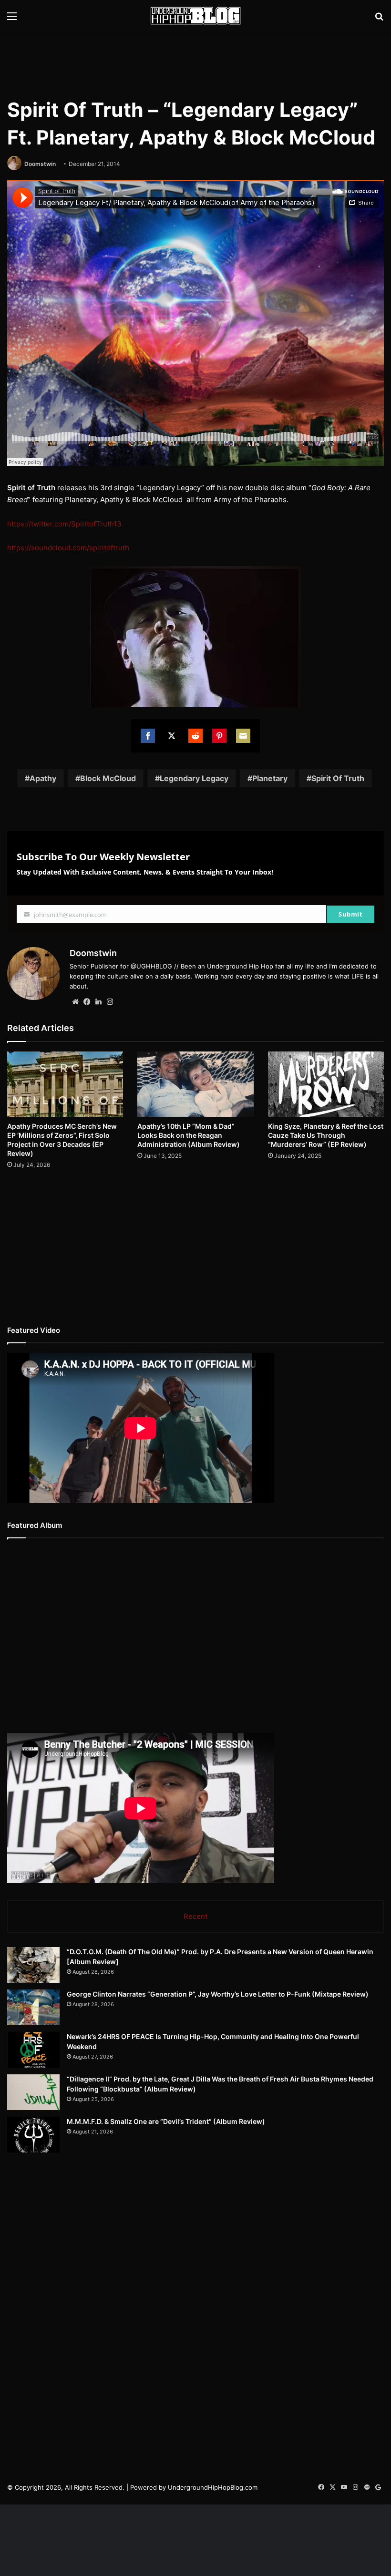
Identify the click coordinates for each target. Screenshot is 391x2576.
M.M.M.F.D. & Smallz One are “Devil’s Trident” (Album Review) (166, 2121)
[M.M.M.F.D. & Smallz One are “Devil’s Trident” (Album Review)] (33, 2135)
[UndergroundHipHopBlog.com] (195, 16)
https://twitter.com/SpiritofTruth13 (64, 524)
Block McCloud (108, 778)
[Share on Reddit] (195, 736)
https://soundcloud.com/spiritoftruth (68, 548)
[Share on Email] (243, 736)
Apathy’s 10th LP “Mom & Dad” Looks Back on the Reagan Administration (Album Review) (189, 1135)
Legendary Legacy (194, 778)
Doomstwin (40, 164)
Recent (195, 1916)
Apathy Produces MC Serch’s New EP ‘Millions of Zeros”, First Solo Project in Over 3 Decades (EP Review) (62, 1140)
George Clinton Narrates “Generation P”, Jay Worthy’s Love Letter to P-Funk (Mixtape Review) (218, 1994)
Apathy (43, 778)
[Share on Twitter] (172, 736)
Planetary (270, 778)
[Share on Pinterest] (219, 736)
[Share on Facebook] (148, 736)
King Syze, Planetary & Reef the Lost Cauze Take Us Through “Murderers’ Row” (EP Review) (326, 1135)
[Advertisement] (195, 62)
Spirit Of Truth (338, 778)
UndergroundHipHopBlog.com (213, 2487)
